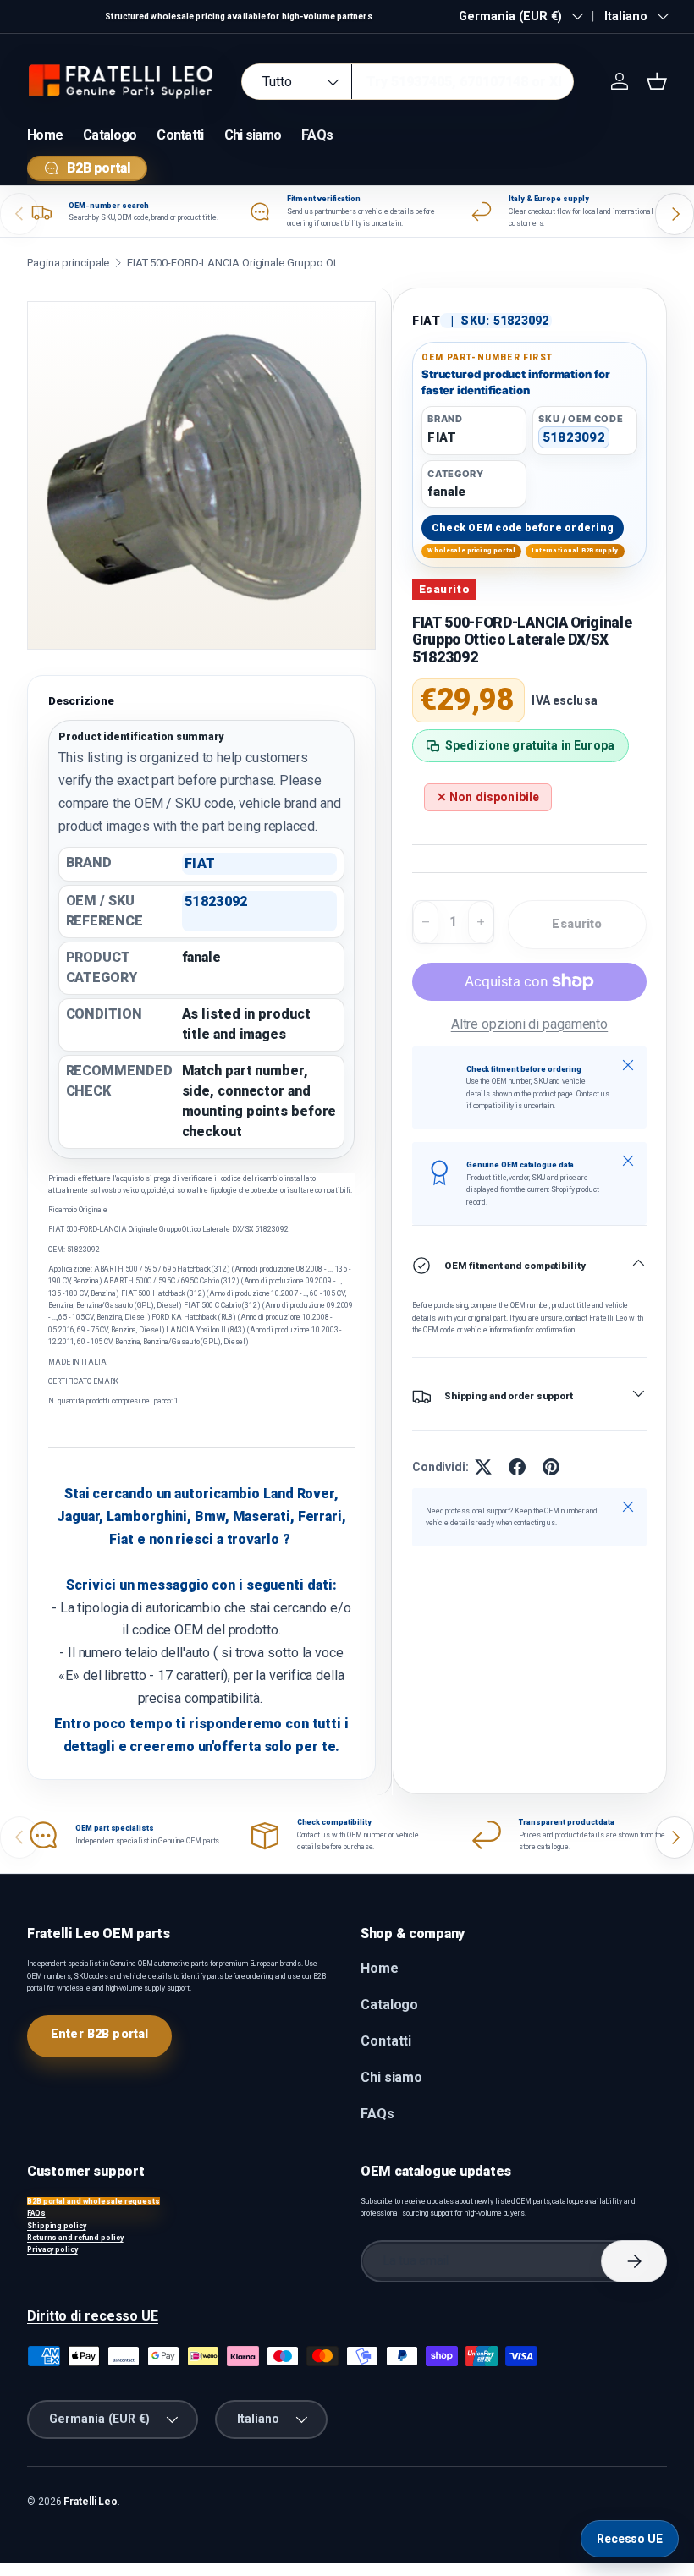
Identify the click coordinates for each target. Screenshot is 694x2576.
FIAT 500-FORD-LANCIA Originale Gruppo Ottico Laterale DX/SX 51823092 (237, 263)
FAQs (317, 135)
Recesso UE (630, 2539)
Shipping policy (57, 2226)
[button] (657, 81)
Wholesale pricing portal (471, 550)
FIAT (427, 321)
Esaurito (577, 924)
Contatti (180, 135)
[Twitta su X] (483, 1467)
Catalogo (110, 135)
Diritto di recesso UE (93, 2316)
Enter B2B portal (99, 2034)
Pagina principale (68, 263)
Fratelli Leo (91, 2502)
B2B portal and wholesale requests (94, 2201)
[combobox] (408, 82)
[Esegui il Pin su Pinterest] (551, 1467)
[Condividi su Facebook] (517, 1467)
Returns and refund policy (75, 2238)
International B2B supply (575, 550)
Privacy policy (52, 2249)
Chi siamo (253, 135)
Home (45, 135)
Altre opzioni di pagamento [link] (530, 1024)
